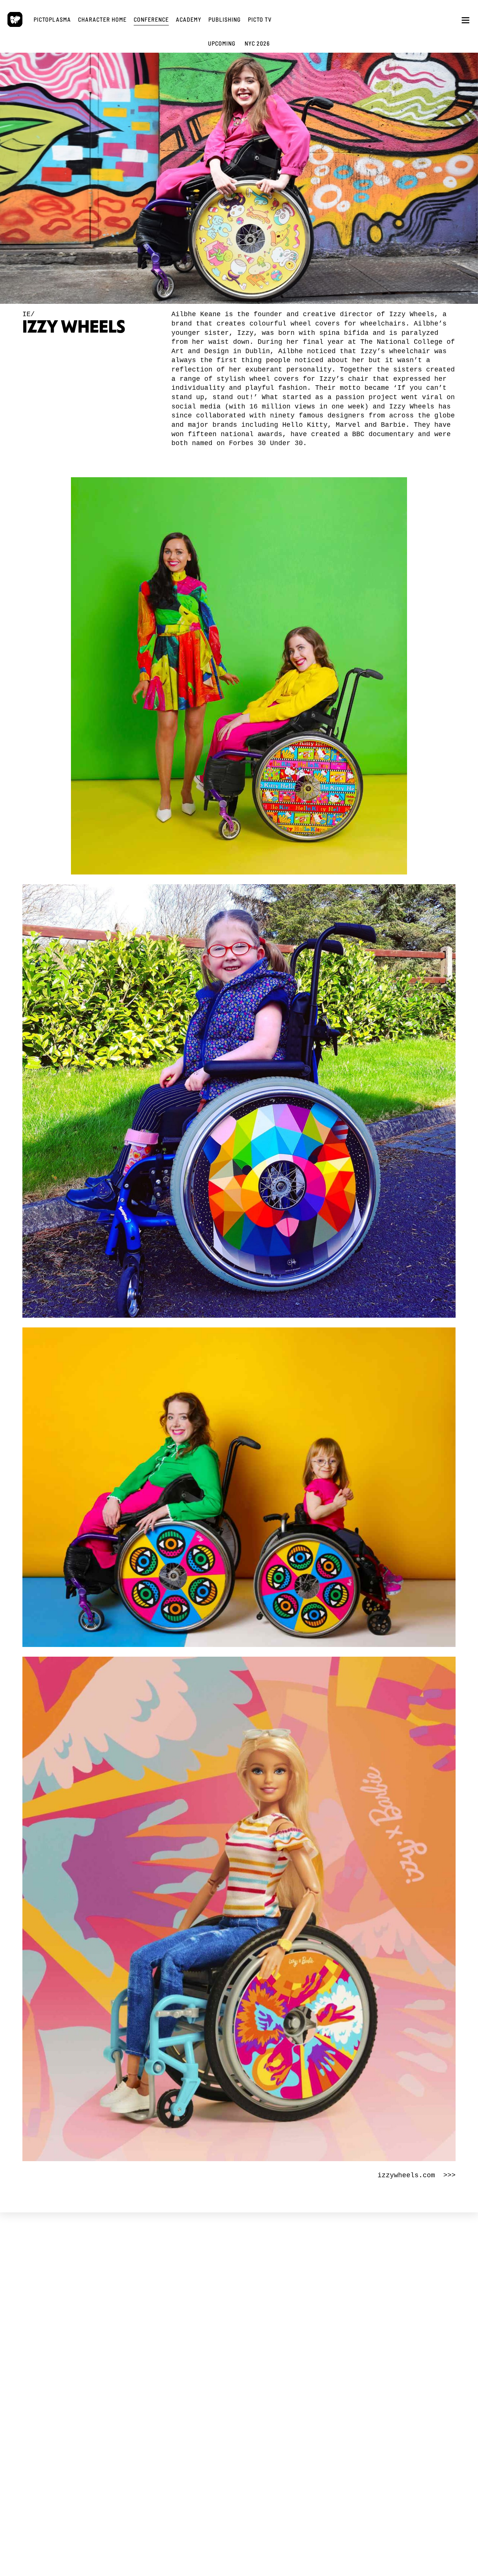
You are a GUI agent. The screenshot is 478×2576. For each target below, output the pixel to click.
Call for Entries (264, 2330)
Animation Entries (178, 2337)
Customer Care (355, 2324)
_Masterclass (172, 2372)
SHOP (351, 2293)
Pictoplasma (52, 19)
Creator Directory (267, 2324)
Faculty (167, 2382)
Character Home (102, 19)
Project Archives (88, 2337)
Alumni (167, 2389)
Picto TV (260, 19)
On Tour (168, 2330)
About (78, 2317)
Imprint (79, 2382)
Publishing (225, 19)
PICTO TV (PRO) (277, 2358)
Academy (189, 19)
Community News (267, 2310)
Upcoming (222, 43)
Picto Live (259, 2382)
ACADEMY (179, 2358)
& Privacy (95, 2376)
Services (80, 2324)
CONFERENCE (185, 2293)
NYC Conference (177, 2324)
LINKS (82, 2358)
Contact (79, 2389)
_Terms (78, 2372)
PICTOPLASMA (98, 2293)
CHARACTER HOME (283, 2293)
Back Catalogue (356, 2317)
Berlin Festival (175, 2317)
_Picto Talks (260, 2372)
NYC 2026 (257, 43)
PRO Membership (266, 2389)
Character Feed (265, 2317)
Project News (85, 2310)
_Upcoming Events (178, 2307)
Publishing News (357, 2310)
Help (254, 2337)
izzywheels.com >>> (417, 2175)
